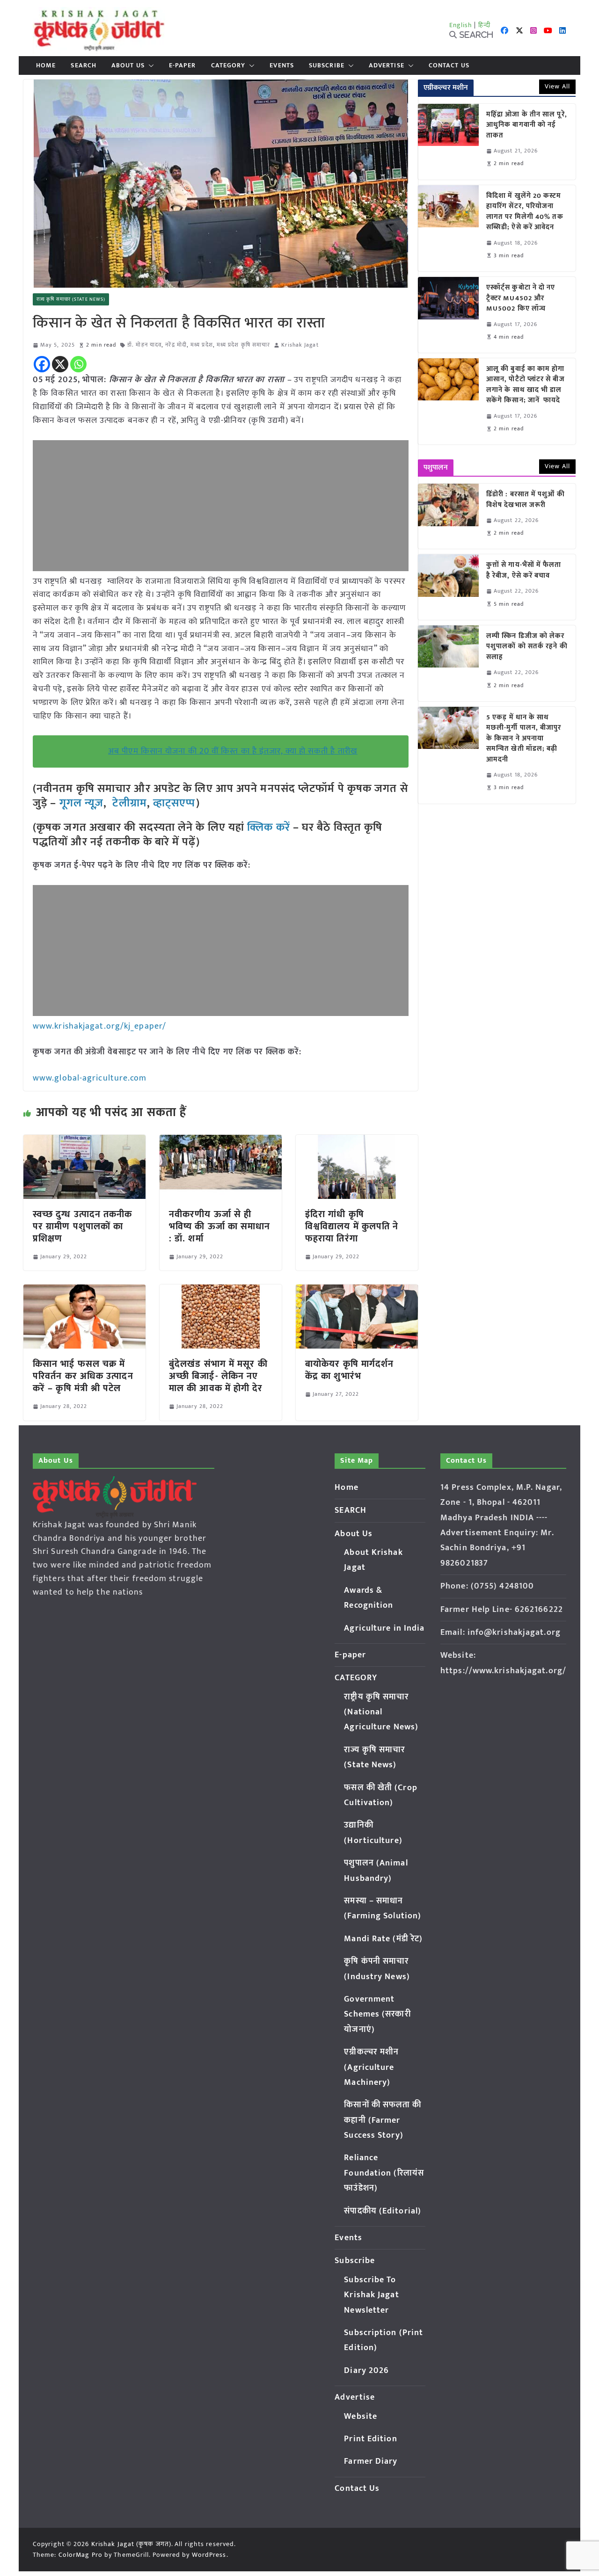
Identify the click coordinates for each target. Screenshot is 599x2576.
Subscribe (327, 65)
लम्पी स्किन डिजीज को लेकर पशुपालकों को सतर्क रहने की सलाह (527, 647)
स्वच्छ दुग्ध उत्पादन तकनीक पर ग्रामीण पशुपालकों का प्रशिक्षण (83, 1226)
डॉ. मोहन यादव (144, 345)
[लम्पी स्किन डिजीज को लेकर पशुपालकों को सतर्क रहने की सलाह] (448, 663)
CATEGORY (228, 65)
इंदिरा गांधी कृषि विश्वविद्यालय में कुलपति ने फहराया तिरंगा (352, 1226)
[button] (149, 65)
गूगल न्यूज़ (80, 803)
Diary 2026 (366, 2371)
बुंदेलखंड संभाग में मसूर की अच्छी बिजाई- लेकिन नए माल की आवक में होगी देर (218, 1376)
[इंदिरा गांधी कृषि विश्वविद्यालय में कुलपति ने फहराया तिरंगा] (357, 1141)
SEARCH (84, 65)
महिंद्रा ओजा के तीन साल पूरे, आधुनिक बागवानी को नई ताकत (527, 125)
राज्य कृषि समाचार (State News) (71, 299)
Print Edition (370, 2439)
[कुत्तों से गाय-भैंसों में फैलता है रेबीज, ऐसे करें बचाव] (448, 587)
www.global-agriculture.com (90, 1078)
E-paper (183, 65)
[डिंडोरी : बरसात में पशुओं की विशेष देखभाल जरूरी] (448, 516)
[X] (60, 364)
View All (557, 86)
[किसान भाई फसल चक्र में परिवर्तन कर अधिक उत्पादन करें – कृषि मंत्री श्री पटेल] (84, 1291)
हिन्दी (484, 25)
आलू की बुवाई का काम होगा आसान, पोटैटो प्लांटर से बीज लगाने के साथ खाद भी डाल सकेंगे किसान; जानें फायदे (526, 385)
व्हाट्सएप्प (175, 803)
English (461, 25)
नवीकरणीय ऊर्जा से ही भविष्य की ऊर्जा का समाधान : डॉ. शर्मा (220, 1226)
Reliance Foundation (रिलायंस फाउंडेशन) (384, 2173)
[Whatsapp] (78, 364)
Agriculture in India (384, 1628)
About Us (128, 65)
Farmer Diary (371, 2461)
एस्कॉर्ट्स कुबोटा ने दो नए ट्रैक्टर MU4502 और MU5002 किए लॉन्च (521, 298)
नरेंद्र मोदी (176, 345)
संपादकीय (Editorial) (383, 2211)
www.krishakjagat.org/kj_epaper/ (99, 1026)
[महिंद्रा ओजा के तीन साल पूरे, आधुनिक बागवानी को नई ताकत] (448, 142)
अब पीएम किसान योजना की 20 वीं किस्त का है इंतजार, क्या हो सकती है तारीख (233, 751)
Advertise (387, 65)
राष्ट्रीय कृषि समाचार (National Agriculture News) (381, 1712)
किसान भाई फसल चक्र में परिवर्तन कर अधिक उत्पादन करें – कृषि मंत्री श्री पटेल (83, 1376)
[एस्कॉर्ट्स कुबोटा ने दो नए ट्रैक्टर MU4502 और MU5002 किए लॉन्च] (448, 315)
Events (282, 65)
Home (46, 65)
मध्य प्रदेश (202, 345)
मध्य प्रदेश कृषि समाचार (243, 345)
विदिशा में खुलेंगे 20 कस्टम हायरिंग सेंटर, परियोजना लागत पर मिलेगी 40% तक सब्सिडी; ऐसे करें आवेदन (525, 212)
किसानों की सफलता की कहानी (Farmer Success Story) (383, 2120)
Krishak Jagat (300, 345)
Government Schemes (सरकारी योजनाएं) (377, 2014)
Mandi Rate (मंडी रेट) (383, 1939)
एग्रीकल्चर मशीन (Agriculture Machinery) (371, 2067)
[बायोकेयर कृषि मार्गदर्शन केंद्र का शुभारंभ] (357, 1291)
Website (361, 2416)
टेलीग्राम (129, 803)
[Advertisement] (221, 506)
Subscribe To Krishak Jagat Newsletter (371, 2295)
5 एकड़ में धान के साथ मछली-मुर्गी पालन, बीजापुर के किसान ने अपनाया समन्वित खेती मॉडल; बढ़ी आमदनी (524, 739)
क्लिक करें (269, 827)
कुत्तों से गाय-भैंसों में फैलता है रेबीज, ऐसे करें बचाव (524, 570)
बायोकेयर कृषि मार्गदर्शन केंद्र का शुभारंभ (349, 1370)
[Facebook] (42, 364)
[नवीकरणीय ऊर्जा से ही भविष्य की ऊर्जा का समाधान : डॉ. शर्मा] (221, 1141)
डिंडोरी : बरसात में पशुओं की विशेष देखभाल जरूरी (526, 500)
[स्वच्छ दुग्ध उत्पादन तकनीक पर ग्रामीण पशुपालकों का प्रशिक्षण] (84, 1141)
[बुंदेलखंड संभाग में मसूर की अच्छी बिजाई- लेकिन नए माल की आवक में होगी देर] (221, 1291)
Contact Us (449, 65)
